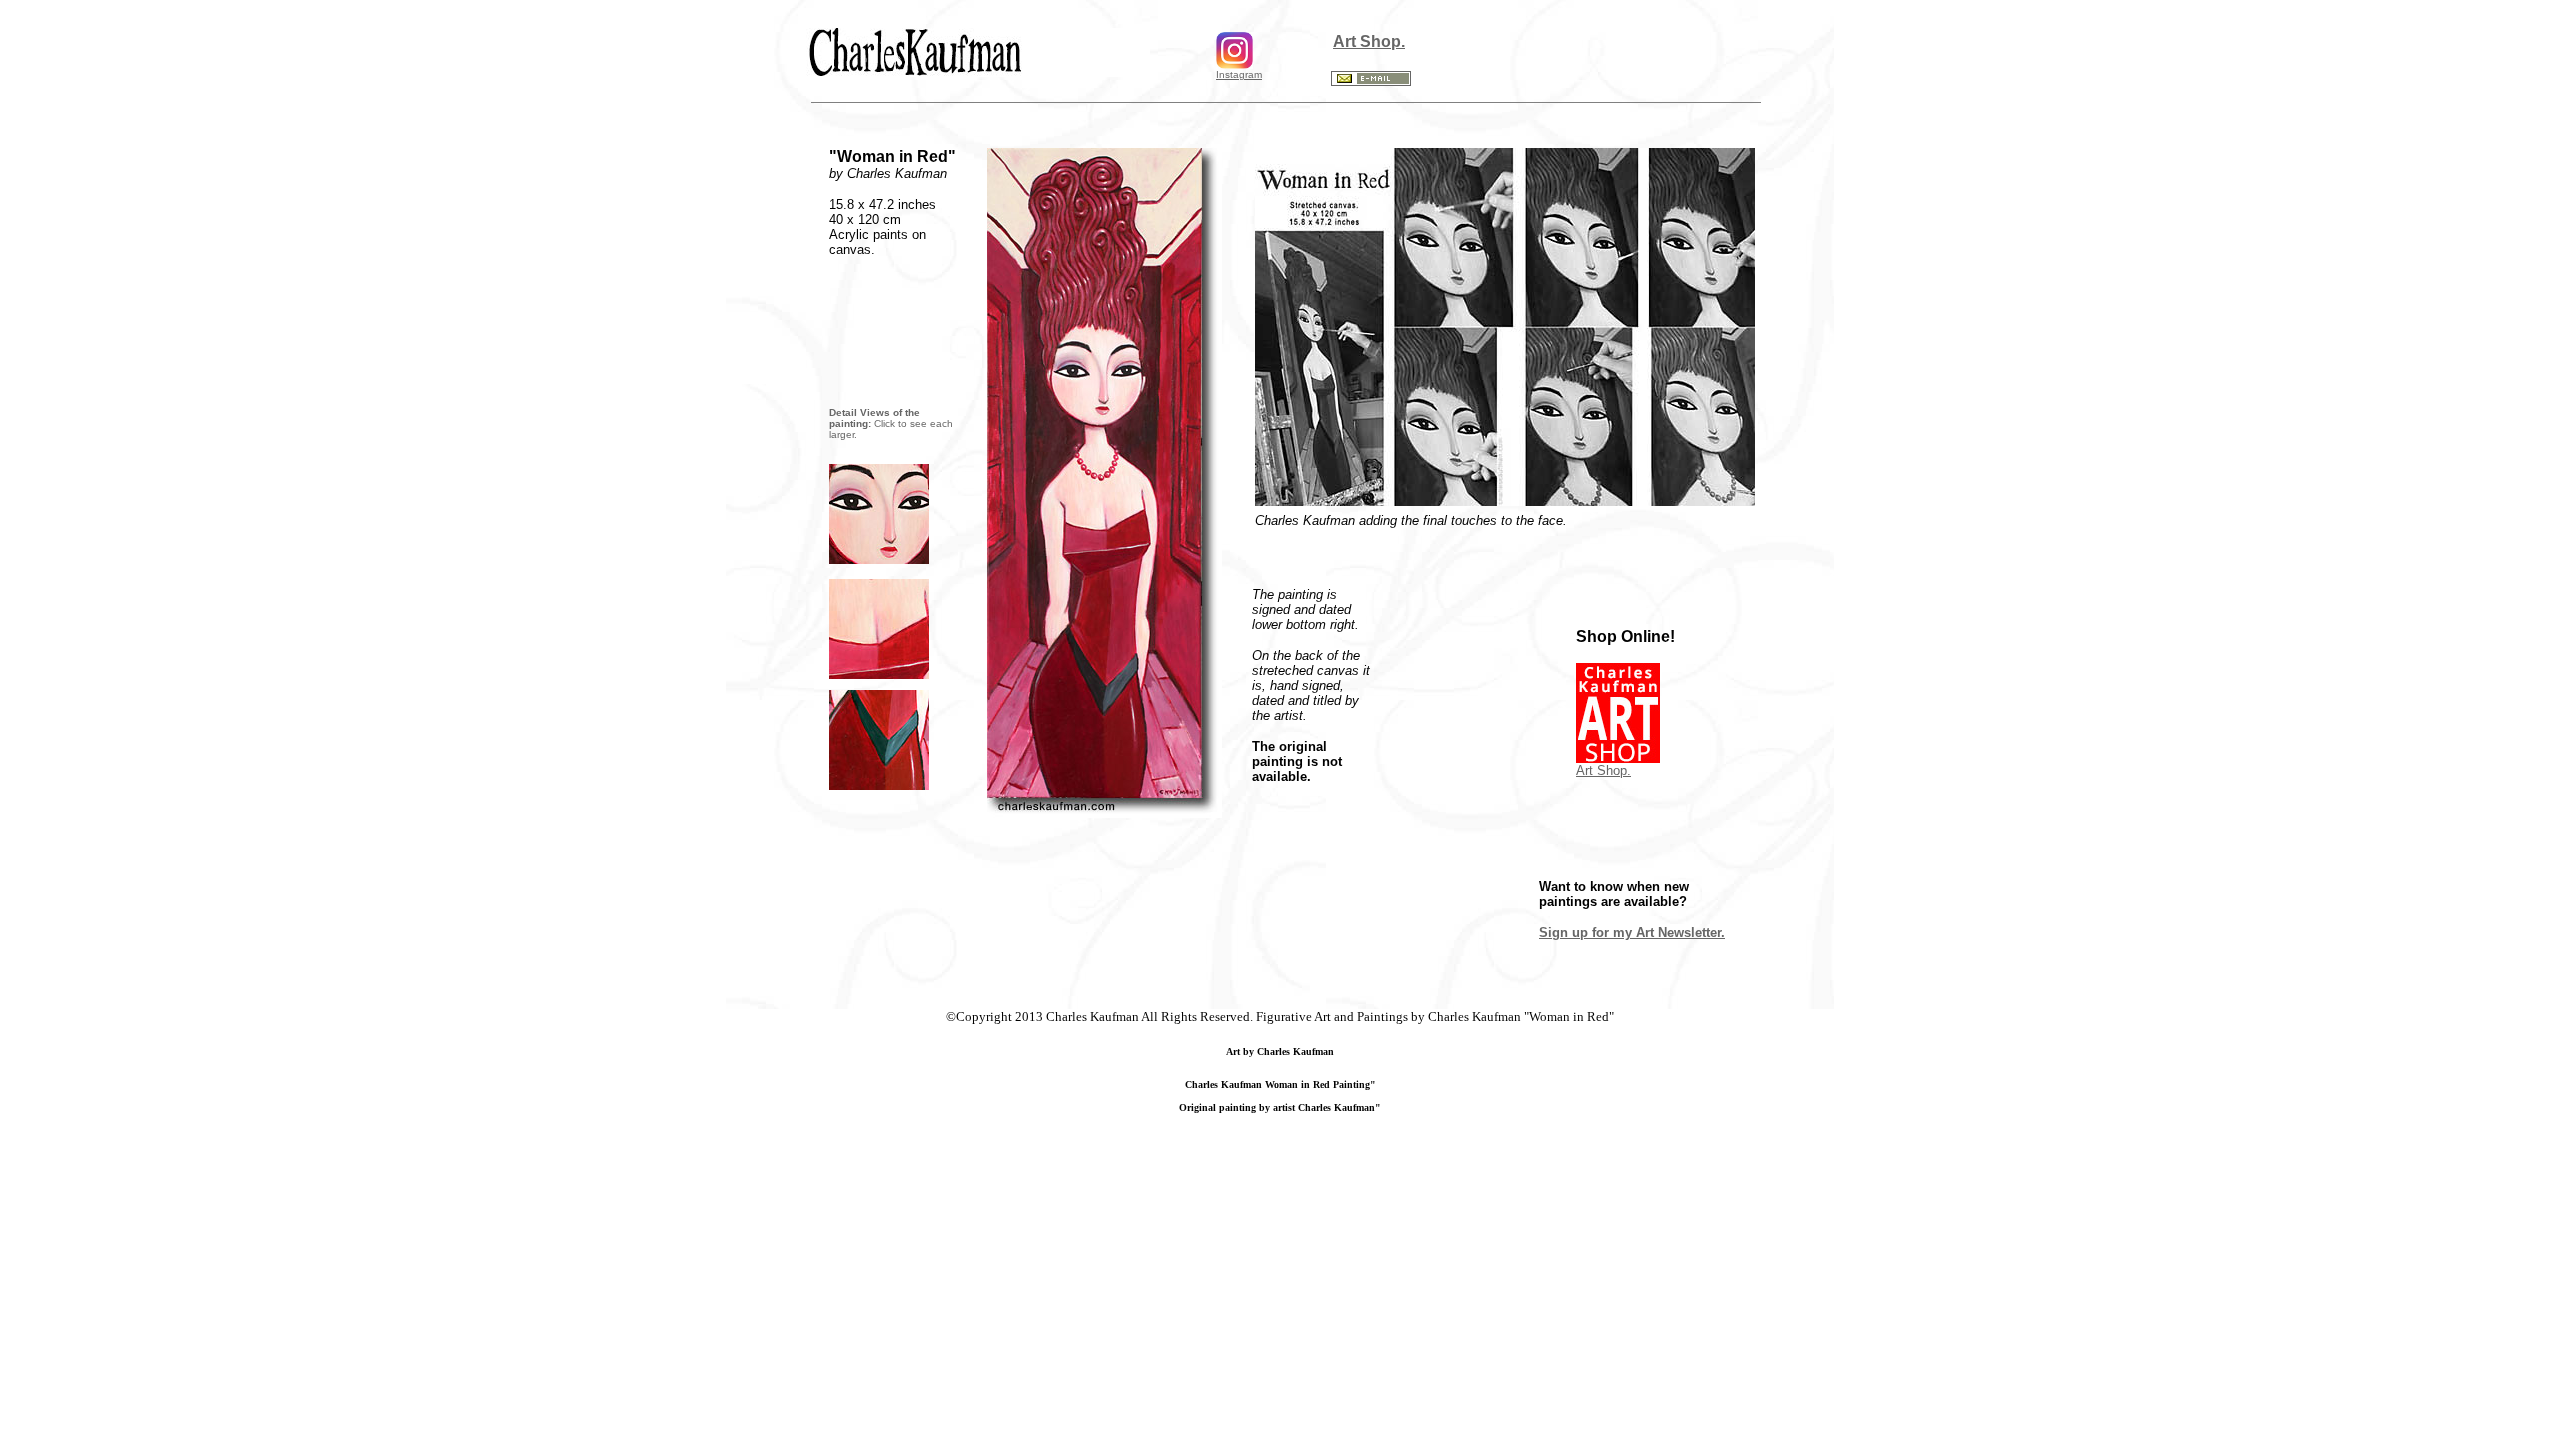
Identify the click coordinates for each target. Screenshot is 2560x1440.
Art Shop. (1369, 41)
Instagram (1239, 74)
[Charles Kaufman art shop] (978, 71)
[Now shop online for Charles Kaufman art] (1618, 757)
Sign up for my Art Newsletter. (1632, 932)
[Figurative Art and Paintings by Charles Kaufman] (879, 558)
